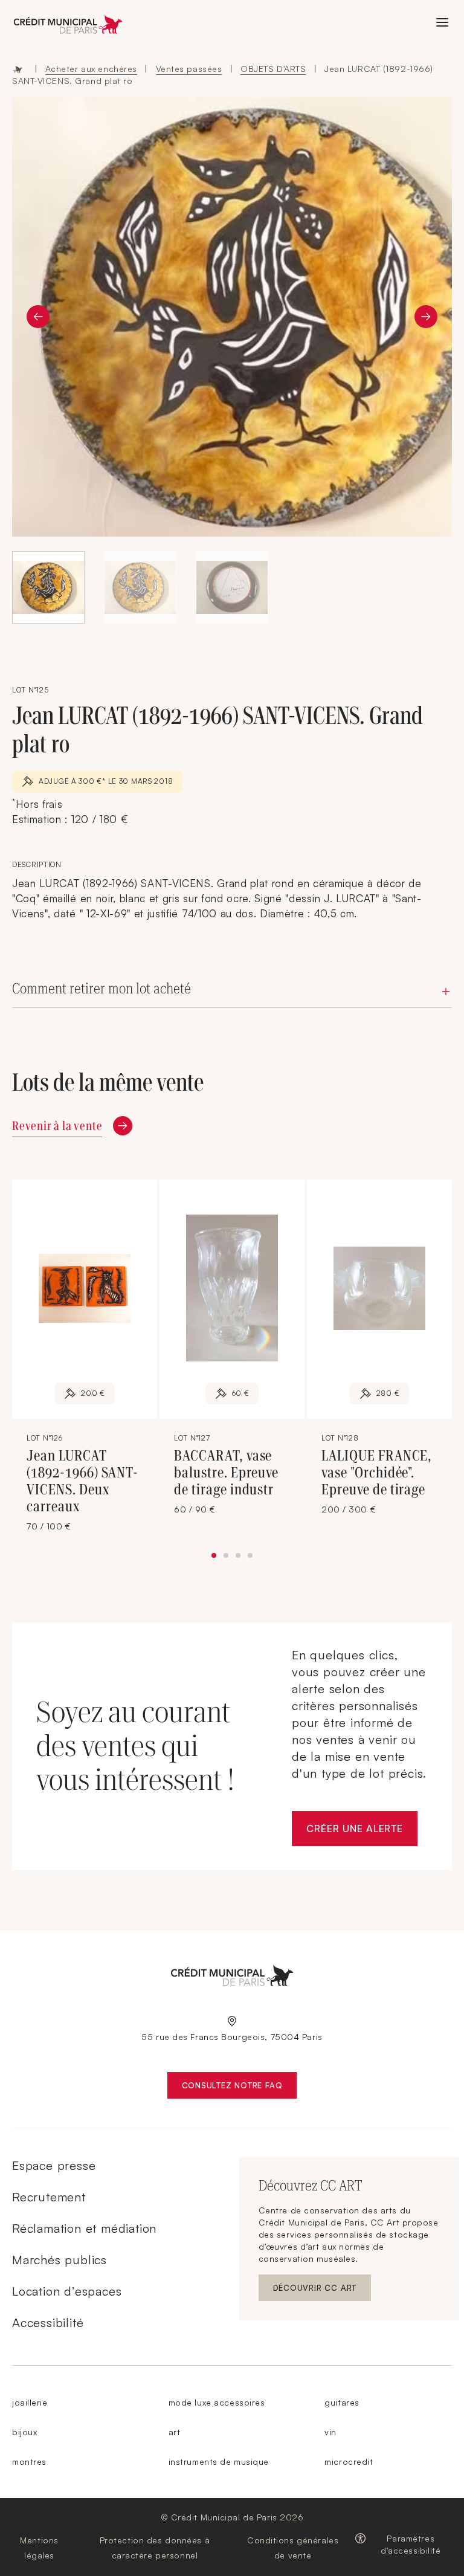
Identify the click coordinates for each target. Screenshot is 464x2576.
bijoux (24, 2432)
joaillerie (30, 2402)
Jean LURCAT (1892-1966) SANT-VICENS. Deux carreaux (82, 1481)
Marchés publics (60, 2260)
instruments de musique (219, 2461)
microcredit (349, 2461)
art (175, 2432)
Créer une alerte (362, 1832)
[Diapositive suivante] (426, 317)
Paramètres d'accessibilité (411, 2544)
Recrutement (49, 2197)
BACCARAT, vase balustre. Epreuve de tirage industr (226, 1473)
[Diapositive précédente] (38, 317)
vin (330, 2432)
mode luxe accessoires (217, 2402)
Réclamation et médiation (84, 2228)
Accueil (18, 69)
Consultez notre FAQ (240, 2088)
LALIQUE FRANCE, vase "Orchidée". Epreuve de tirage (377, 1473)
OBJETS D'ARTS (273, 69)
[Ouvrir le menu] (442, 22)
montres (29, 2461)
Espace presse (54, 2165)
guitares (342, 2402)
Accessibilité (48, 2323)
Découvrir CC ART (322, 2290)
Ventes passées (189, 69)
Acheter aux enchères (91, 69)
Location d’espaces (67, 2291)
